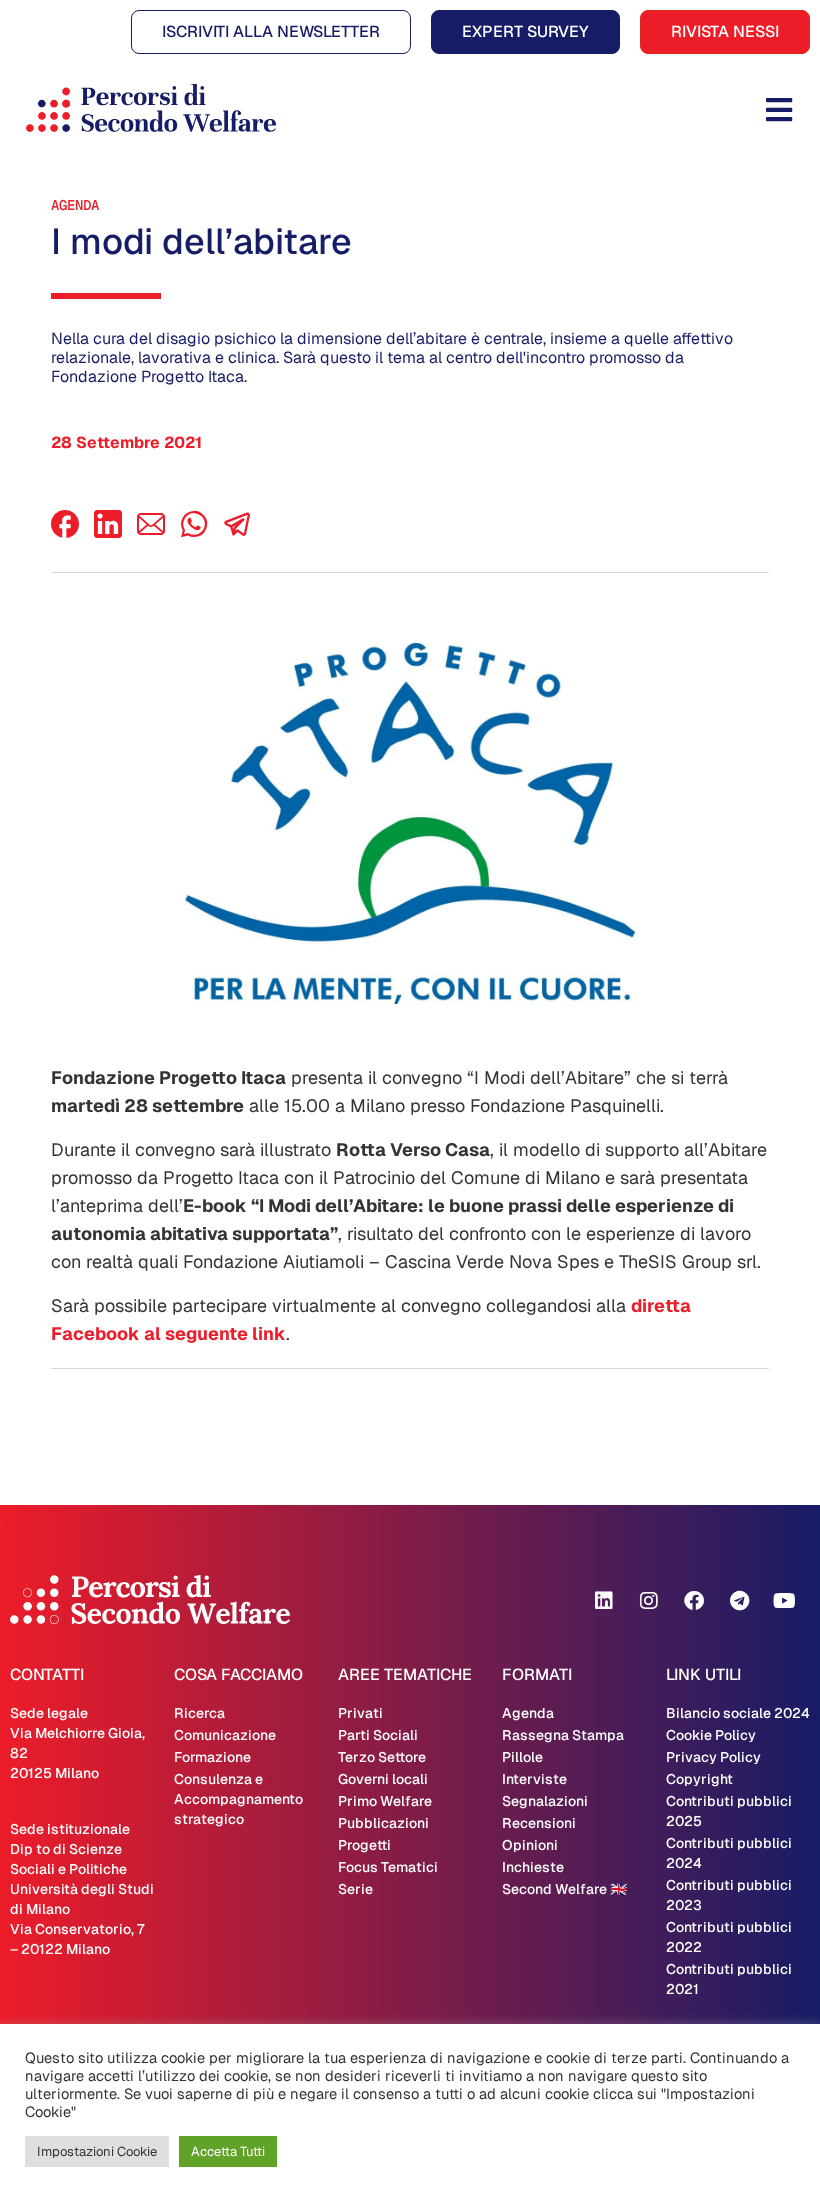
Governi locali (383, 1779)
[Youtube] (784, 1601)
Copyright (699, 1779)
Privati (360, 1713)
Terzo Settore (382, 1757)
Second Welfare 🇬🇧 (564, 1889)
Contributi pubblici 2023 (729, 1895)
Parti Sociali (378, 1735)
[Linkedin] (604, 1601)
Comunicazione (225, 1735)
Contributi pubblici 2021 (729, 1979)
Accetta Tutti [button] (228, 2151)
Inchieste (533, 1867)
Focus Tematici (388, 1867)
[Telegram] (739, 1601)
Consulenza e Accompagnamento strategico (238, 1799)
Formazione (212, 1757)
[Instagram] (649, 1601)
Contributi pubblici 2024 (729, 1853)
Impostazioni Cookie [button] (97, 2151)
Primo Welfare (385, 1801)
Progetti (364, 1845)
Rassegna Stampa (563, 1735)
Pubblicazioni (383, 1823)
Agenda (75, 205)
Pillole (522, 1757)
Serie (355, 1889)
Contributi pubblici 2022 (729, 1937)
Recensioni (539, 1823)
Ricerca (199, 1713)
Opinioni (530, 1845)
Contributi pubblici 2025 (729, 1811)
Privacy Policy (713, 1757)
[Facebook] (65, 532)
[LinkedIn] (108, 532)
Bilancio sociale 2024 (738, 1713)
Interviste (534, 1779)
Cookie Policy (711, 1735)
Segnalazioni (545, 1801)
